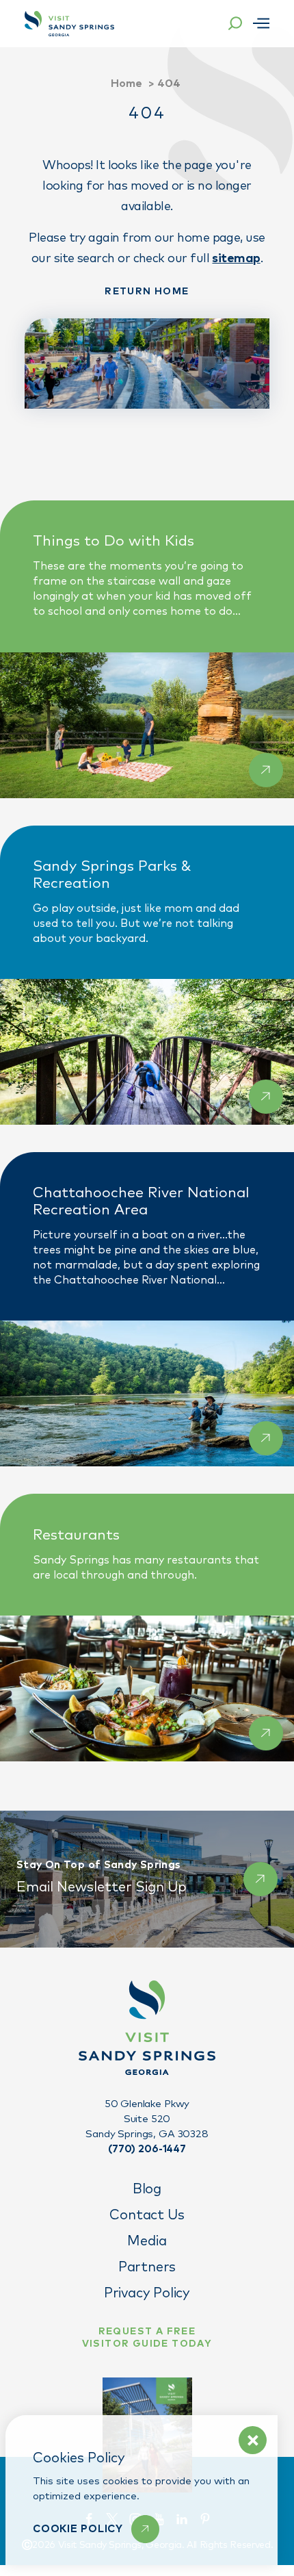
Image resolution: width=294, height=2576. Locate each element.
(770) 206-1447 (147, 2149)
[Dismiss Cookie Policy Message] (253, 2440)
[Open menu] (261, 23)
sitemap (236, 259)
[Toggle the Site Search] (235, 23)
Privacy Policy (147, 2293)
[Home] (69, 24)
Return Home (147, 292)
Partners (147, 2267)
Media (147, 2241)
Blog (147, 2189)
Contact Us (147, 2215)
